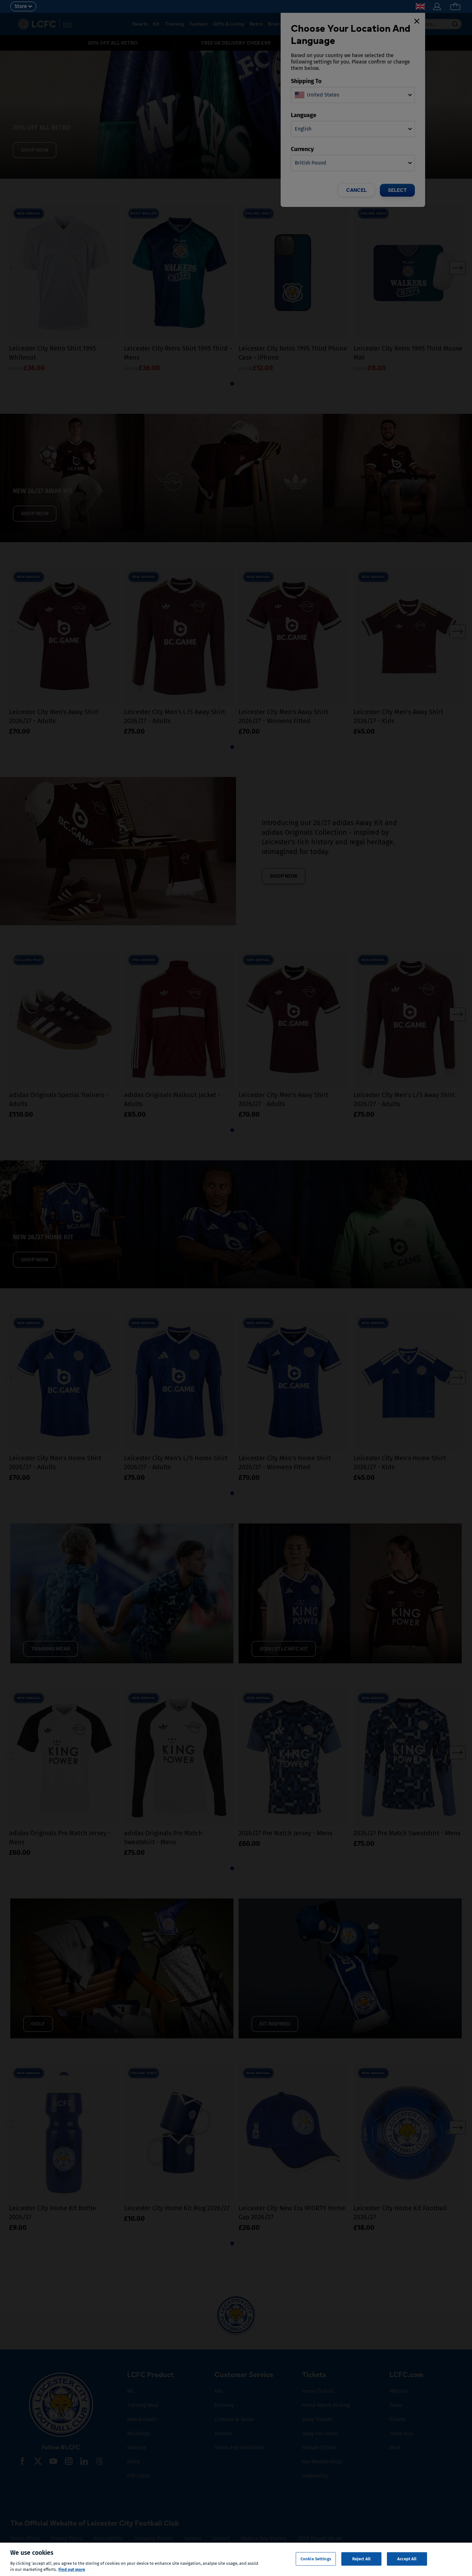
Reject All (361, 2559)
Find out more (72, 2569)
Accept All (407, 2559)
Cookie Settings (316, 2559)
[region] (236, 2559)
